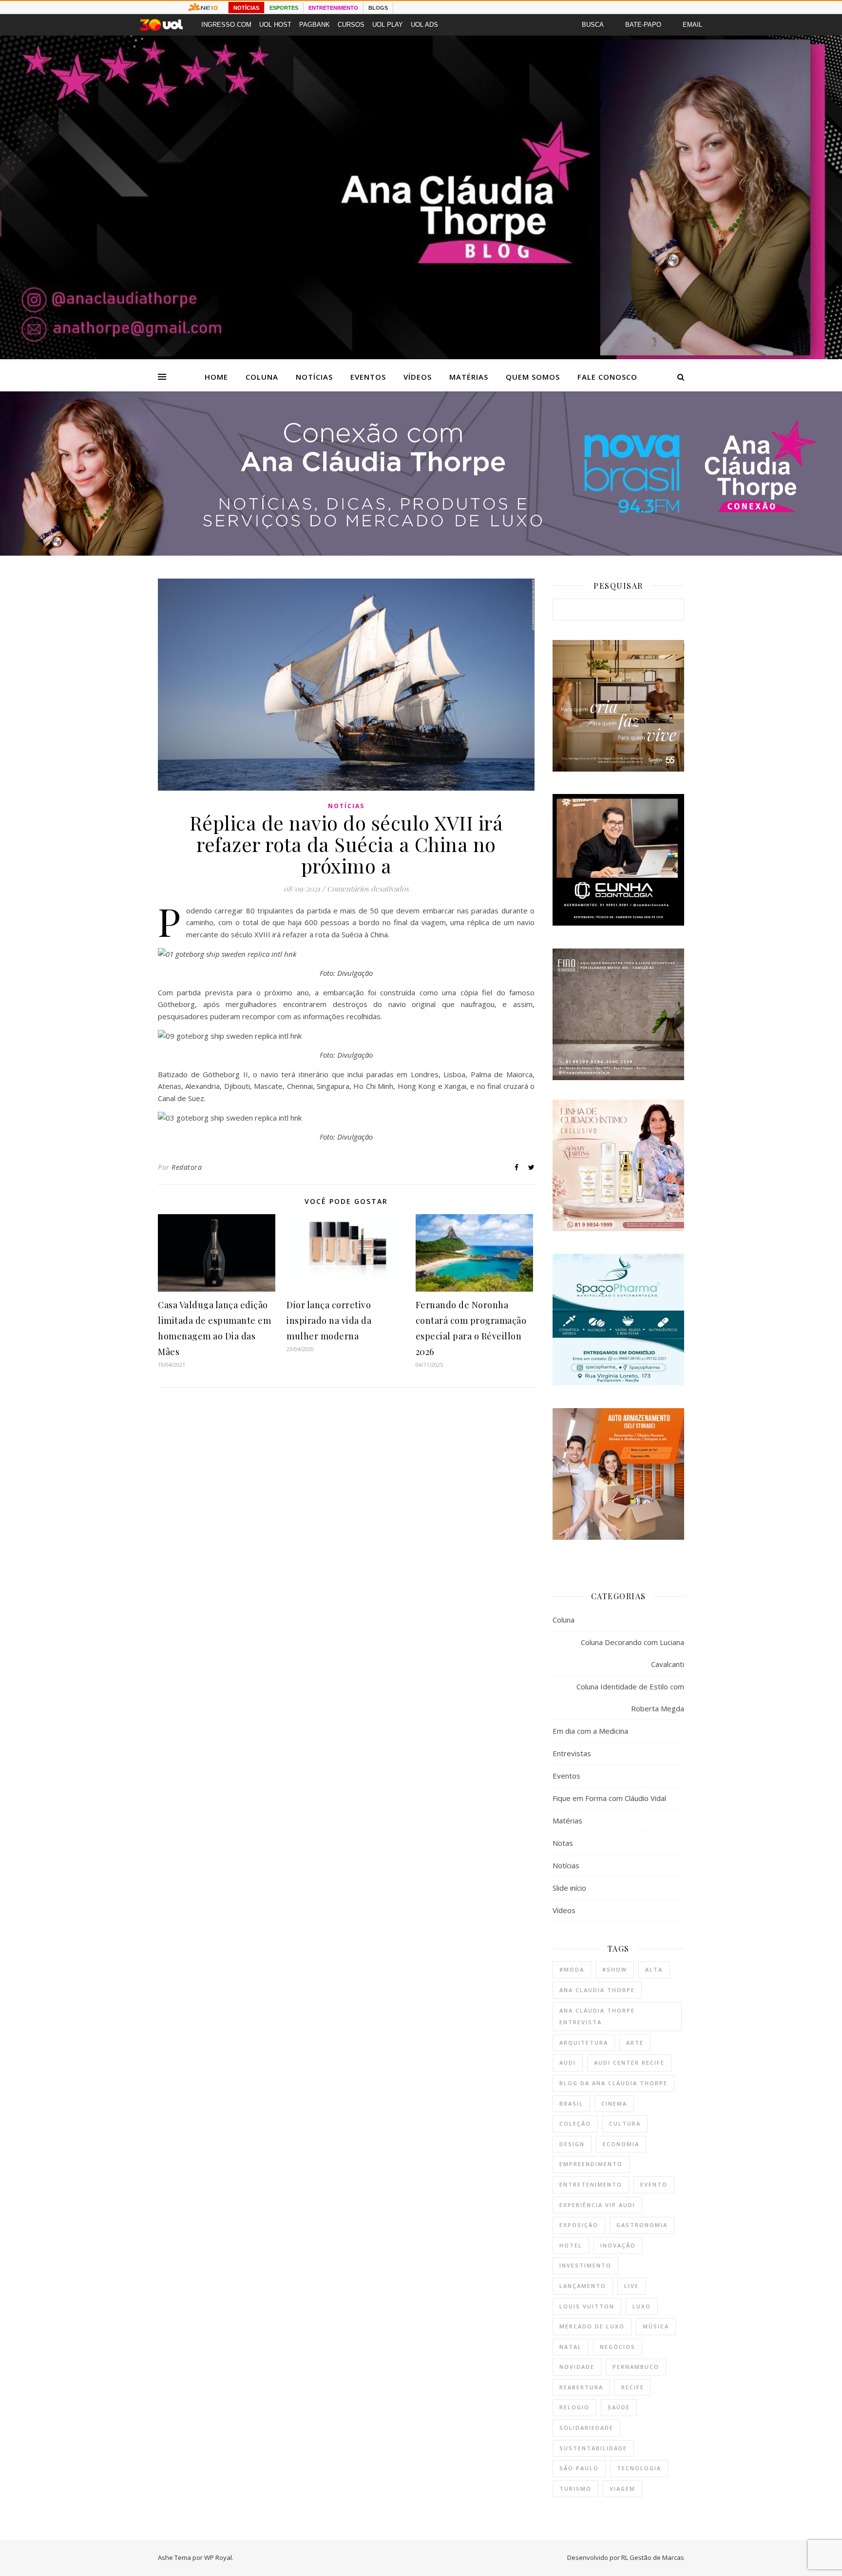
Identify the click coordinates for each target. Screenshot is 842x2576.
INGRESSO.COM (226, 25)
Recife (633, 2387)
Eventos (368, 377)
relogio (574, 2407)
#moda (572, 1969)
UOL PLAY (388, 25)
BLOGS (378, 8)
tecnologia (639, 2468)
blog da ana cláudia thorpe (613, 2083)
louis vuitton (587, 2306)
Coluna (262, 377)
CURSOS (351, 25)
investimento (585, 2265)
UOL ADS (424, 25)
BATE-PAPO (643, 25)
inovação (618, 2245)
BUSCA (593, 25)
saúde (619, 2407)
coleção (575, 2123)
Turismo (575, 2489)
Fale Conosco (607, 377)
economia (621, 2144)
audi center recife (629, 2063)
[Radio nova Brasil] (421, 553)
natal (571, 2347)
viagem (622, 2489)
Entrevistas (572, 1753)
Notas (563, 1843)
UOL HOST (275, 25)
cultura (625, 2123)
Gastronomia (642, 2225)
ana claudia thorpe (597, 1990)
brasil (571, 2103)
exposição (579, 2225)
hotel (571, 2245)
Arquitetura (584, 2043)
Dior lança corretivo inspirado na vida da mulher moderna (329, 1320)
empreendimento (591, 2164)
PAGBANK (315, 25)
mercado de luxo (592, 2326)
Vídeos (418, 377)
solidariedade (586, 2428)
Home (216, 377)
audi (568, 2063)
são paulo (579, 2468)
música (656, 2326)
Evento (654, 2184)
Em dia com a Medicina (590, 1731)
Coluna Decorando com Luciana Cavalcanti (632, 1653)
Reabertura (581, 2387)
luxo (642, 2306)
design (572, 2144)
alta (654, 1969)
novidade (577, 2367)
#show (615, 1969)
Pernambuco (636, 2367)
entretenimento (591, 2184)
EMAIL (692, 25)
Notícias (314, 377)
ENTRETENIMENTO (333, 8)
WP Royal (218, 2557)
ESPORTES (284, 8)
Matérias (469, 377)
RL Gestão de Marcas (653, 2557)
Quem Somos (533, 377)
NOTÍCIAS (246, 8)
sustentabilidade (593, 2448)
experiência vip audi (597, 2205)
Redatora (187, 1167)
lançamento (583, 2286)
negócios (618, 2347)
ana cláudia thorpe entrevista (597, 2016)
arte (635, 2043)
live (631, 2286)
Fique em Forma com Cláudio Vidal (609, 1798)
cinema (614, 2103)
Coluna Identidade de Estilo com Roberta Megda (630, 1697)
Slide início (569, 1888)
